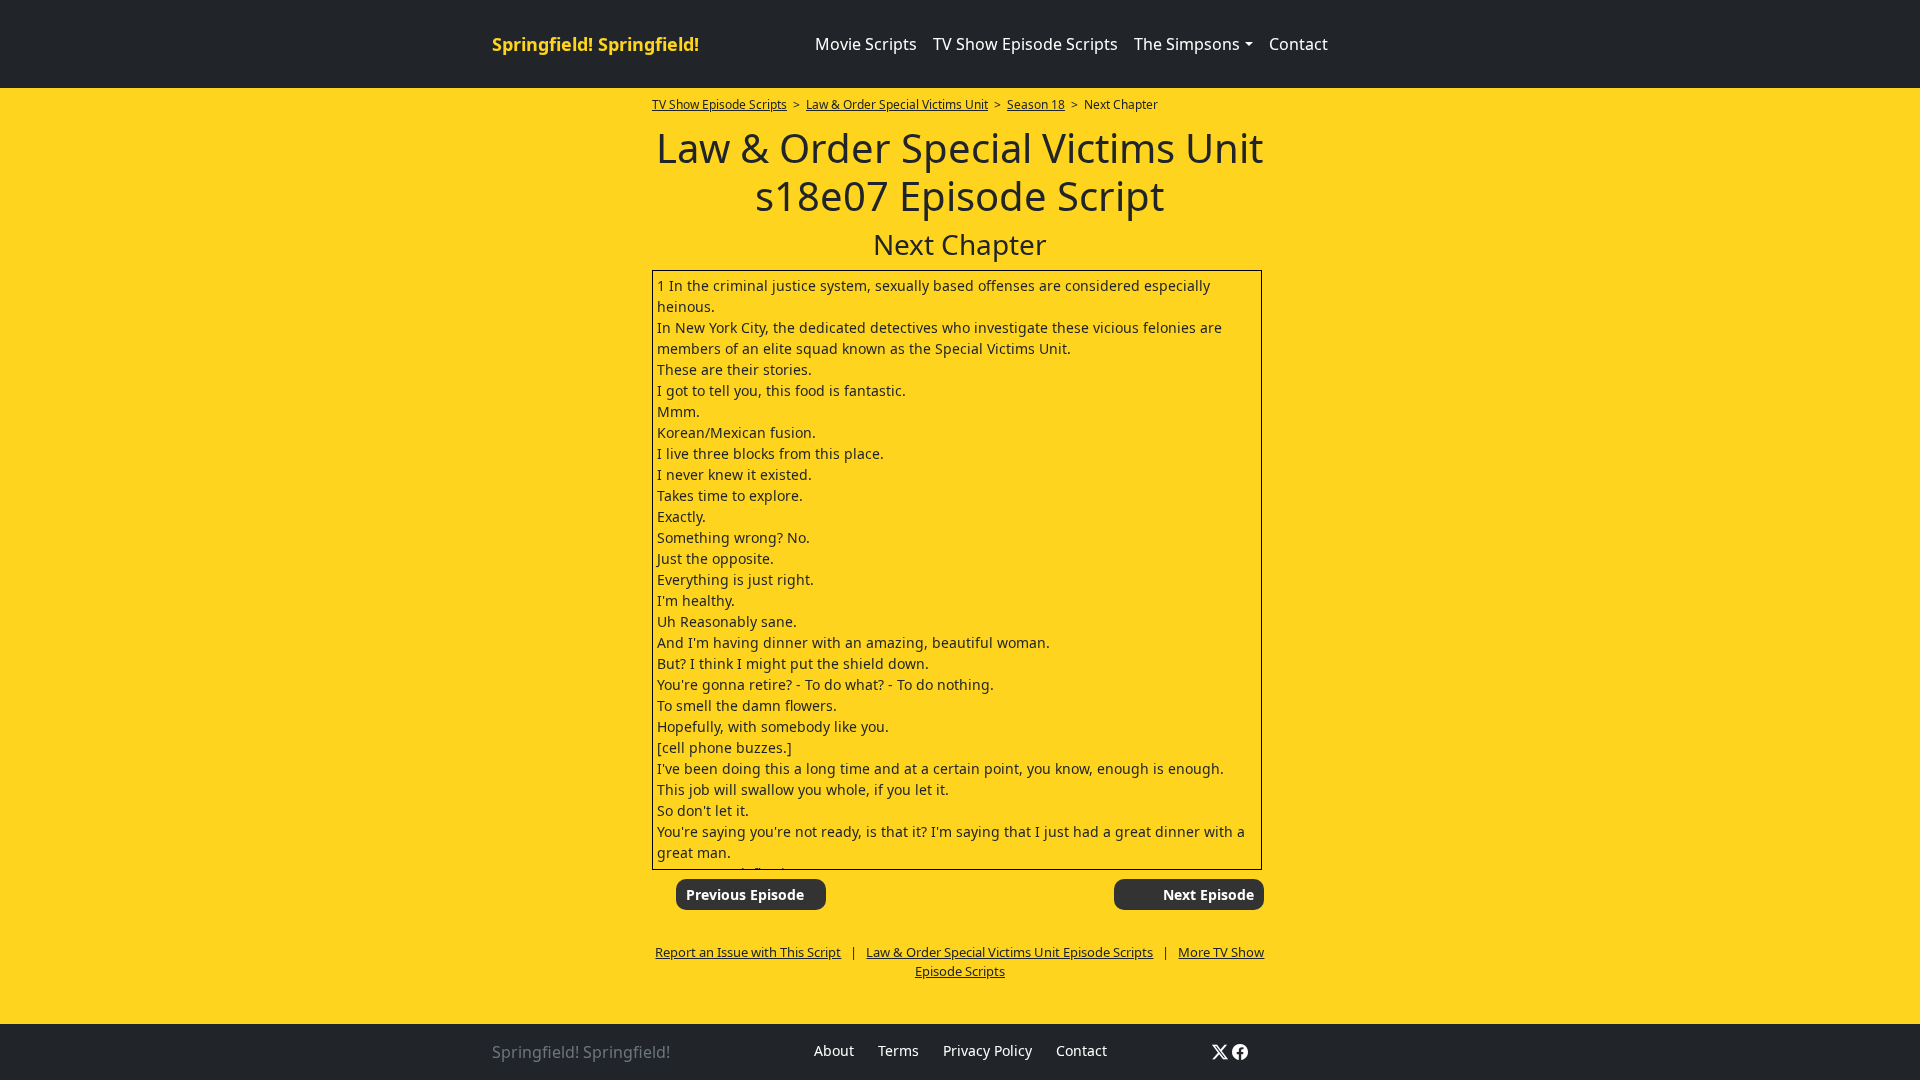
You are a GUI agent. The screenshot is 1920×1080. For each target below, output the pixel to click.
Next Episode (1208, 894)
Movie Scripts (866, 44)
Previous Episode (745, 894)
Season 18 (1036, 104)
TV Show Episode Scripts (1025, 44)
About (834, 1050)
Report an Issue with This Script (748, 952)
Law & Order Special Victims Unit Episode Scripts (1009, 952)
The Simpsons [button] (1187, 44)
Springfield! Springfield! (595, 44)
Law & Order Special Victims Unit (897, 104)
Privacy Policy (987, 1050)
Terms (898, 1050)
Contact (1298, 44)
